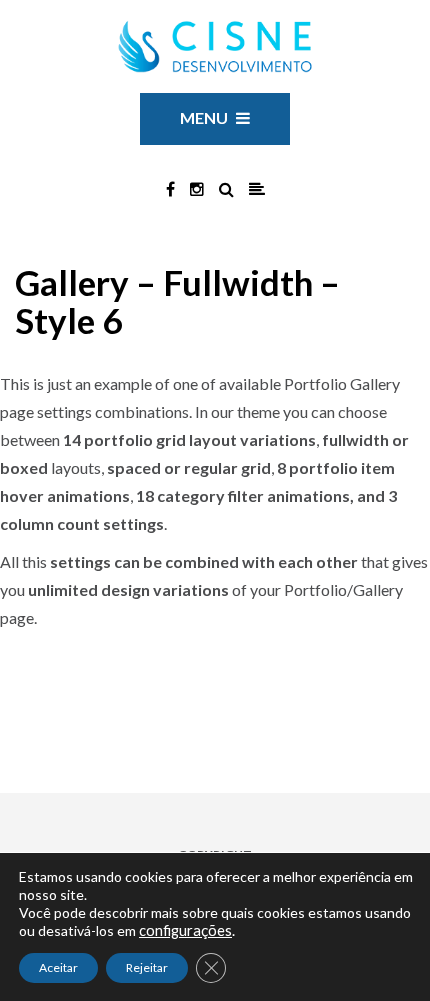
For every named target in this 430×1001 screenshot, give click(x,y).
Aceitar (58, 967)
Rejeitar (147, 967)
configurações (185, 930)
